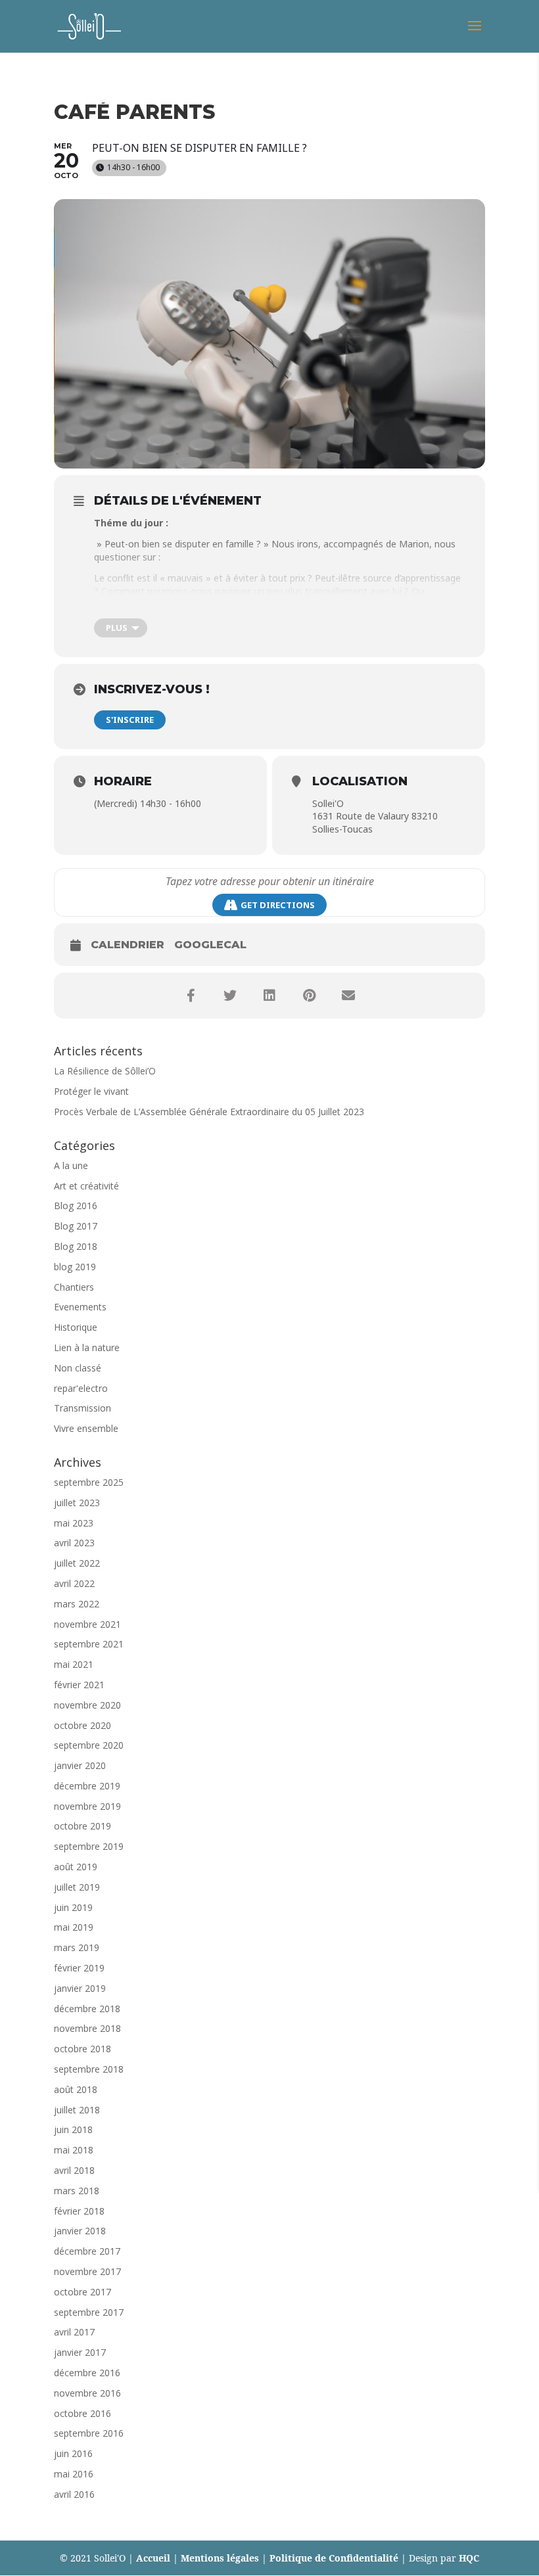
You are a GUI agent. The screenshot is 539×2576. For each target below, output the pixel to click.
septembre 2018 (89, 2069)
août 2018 (76, 2089)
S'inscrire (130, 720)
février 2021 (79, 1685)
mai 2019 (74, 1927)
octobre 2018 (82, 2049)
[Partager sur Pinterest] (309, 996)
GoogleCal (210, 945)
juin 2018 (73, 2129)
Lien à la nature (87, 1347)
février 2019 (79, 1968)
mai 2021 (74, 1664)
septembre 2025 (89, 1482)
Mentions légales (220, 2558)
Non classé (78, 1368)
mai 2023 (74, 1523)
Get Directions (278, 905)
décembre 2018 (87, 2009)
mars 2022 (77, 1604)
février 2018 (79, 2211)
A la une (71, 1165)
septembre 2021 (89, 1644)
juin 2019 (73, 1907)
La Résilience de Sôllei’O (105, 1071)
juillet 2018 (77, 2110)
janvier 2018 (80, 2231)
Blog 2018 (76, 1246)
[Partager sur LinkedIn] (269, 996)
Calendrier (128, 945)
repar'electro (81, 1388)
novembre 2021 (87, 1624)
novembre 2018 (87, 2028)
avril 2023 (74, 1543)
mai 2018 (74, 2150)
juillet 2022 (77, 1563)
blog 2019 (75, 1267)
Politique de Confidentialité (334, 2558)
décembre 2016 (87, 2373)
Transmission (82, 1408)
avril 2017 (74, 2332)
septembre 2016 (89, 2433)
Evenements (80, 1307)
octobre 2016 (82, 2413)
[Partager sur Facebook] (191, 996)
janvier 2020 (80, 1765)
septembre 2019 (89, 1846)
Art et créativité (86, 1186)
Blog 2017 (76, 1226)
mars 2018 (77, 2191)
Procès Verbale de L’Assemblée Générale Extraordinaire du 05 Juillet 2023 (209, 1112)
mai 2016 (74, 2474)
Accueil (153, 2558)
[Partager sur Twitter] (230, 996)
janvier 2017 (80, 2352)
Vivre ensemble (86, 1428)
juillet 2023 (77, 1503)
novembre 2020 (87, 1705)
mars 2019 (77, 1947)
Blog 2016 (76, 1206)
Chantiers (74, 1287)
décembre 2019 (87, 1786)
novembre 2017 (87, 2271)
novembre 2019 (87, 1806)
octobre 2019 (82, 1826)
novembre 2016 (87, 2393)
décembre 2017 (87, 2251)
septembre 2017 (89, 2312)
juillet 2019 (77, 1887)
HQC (469, 2558)
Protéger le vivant (91, 1091)
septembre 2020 (89, 1745)
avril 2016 (74, 2494)
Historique (76, 1327)
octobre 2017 (82, 2292)
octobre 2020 (82, 1725)
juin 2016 (73, 2453)
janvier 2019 (80, 1988)
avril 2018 (74, 2170)
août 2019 (76, 1867)
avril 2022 (74, 1583)
